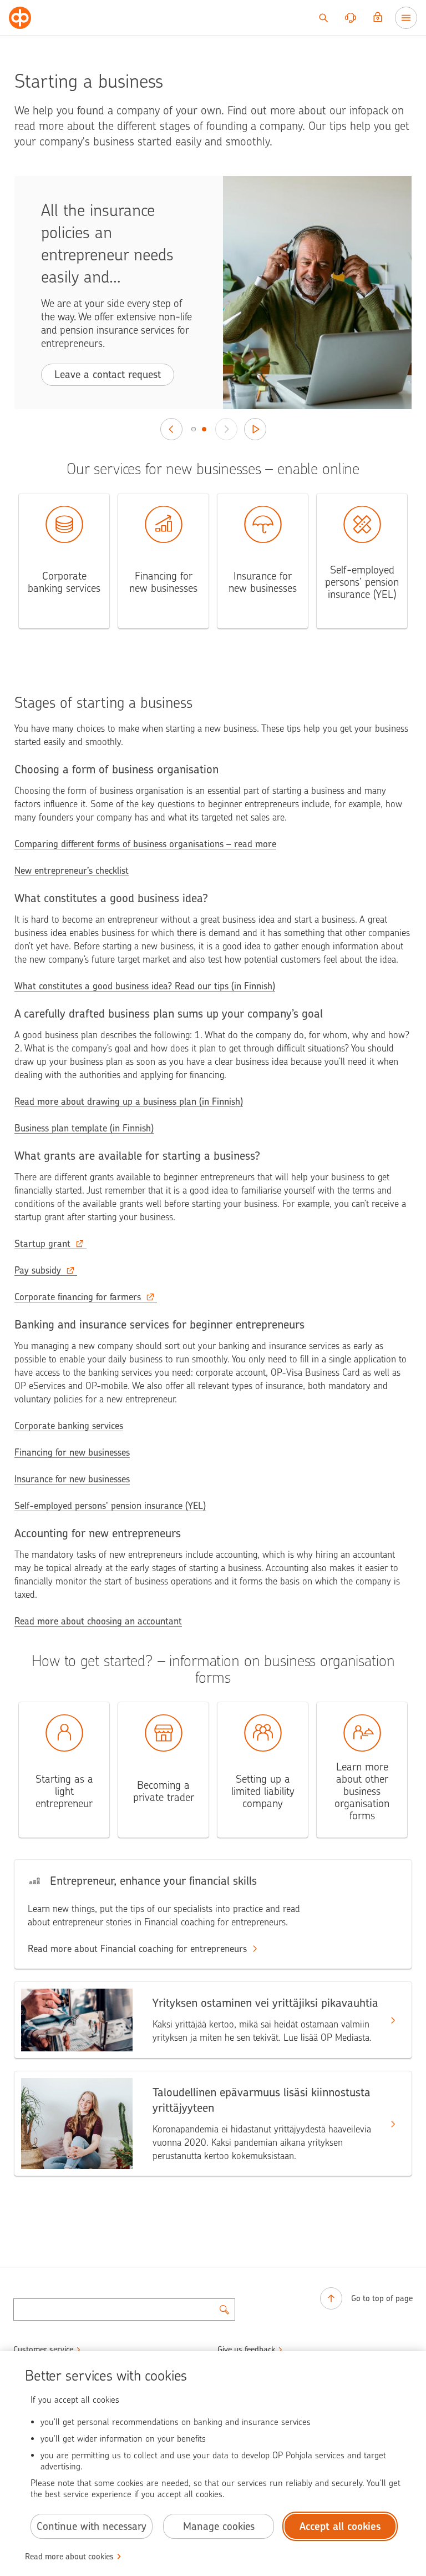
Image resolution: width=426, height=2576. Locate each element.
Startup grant (42, 1244)
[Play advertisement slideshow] (255, 429)
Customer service (43, 2349)
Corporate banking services (69, 1426)
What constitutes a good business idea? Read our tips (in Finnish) (145, 986)
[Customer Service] (351, 18)
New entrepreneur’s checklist (72, 871)
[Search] (323, 18)
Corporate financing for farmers (78, 1297)
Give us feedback (246, 2349)
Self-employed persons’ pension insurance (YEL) (110, 1506)
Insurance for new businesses (72, 1479)
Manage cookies (219, 2526)
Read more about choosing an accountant (98, 1621)
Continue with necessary (92, 2526)
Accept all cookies (340, 2526)
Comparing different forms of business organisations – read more (145, 844)
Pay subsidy (38, 1270)
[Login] (378, 18)
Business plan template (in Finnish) (84, 1128)
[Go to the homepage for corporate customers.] (20, 18)
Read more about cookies (69, 2557)
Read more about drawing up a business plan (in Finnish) (129, 1101)
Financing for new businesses (72, 1452)
